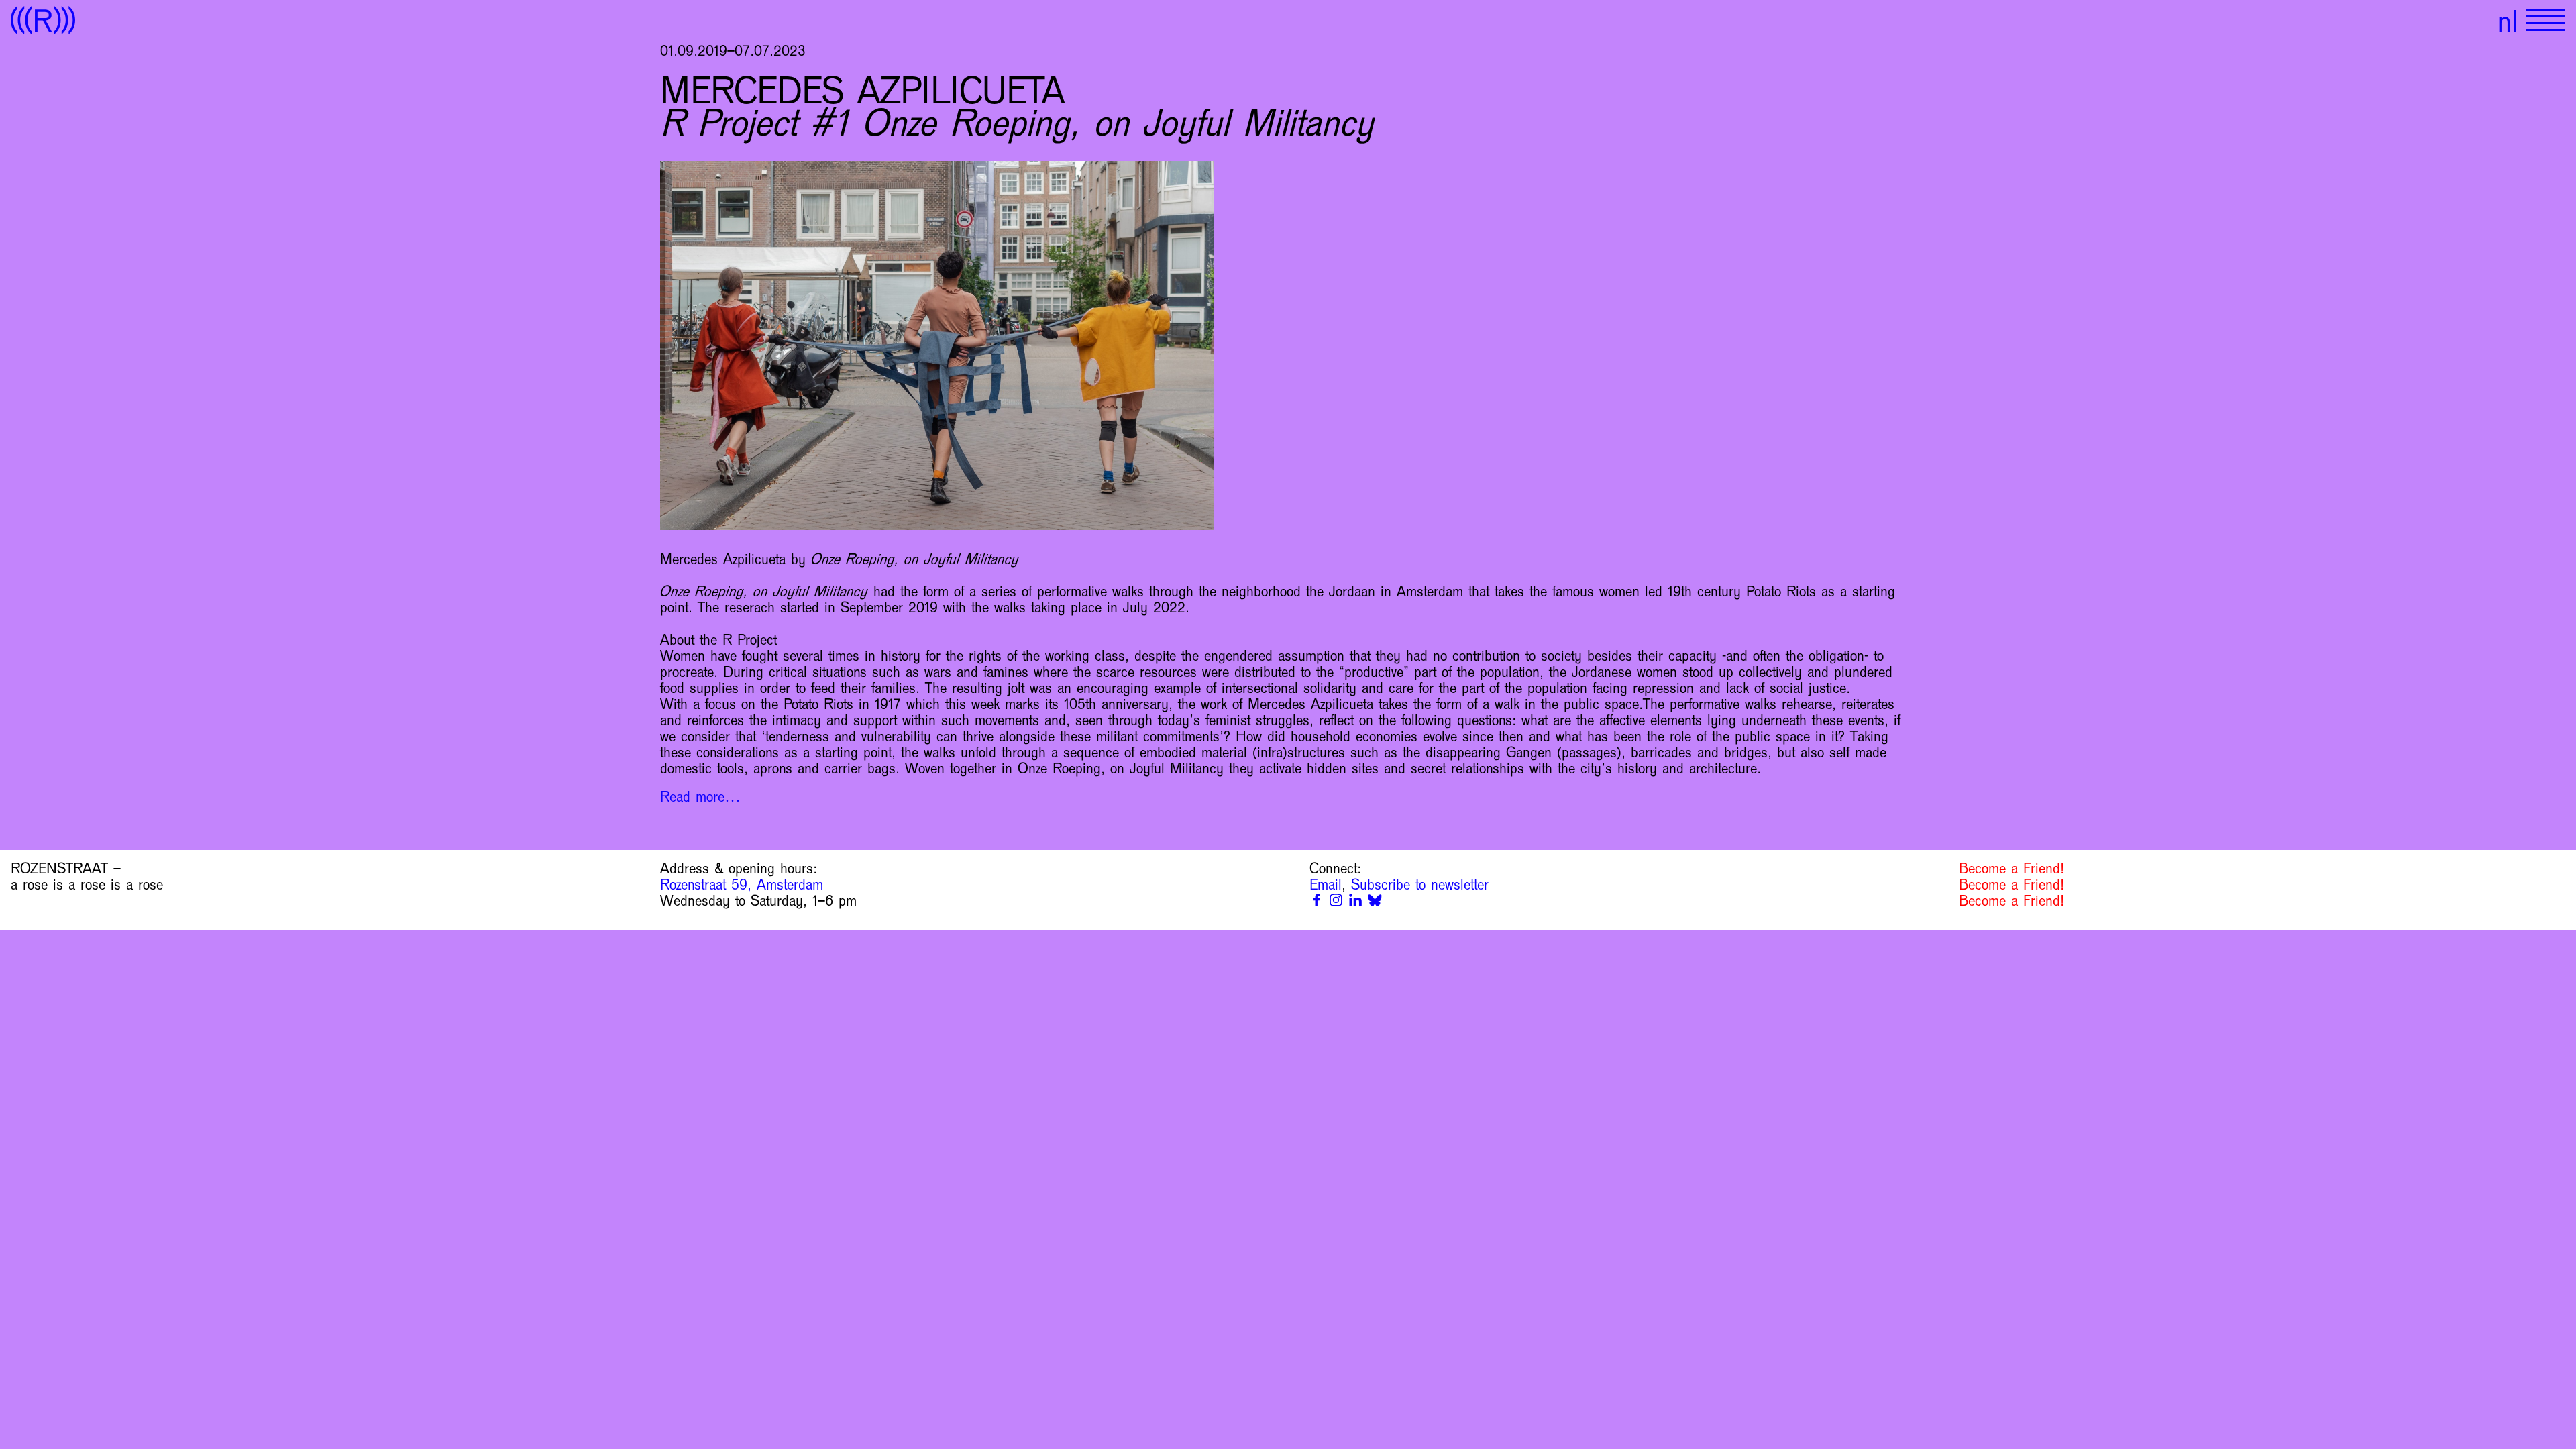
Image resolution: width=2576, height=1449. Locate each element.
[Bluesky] (1375, 900)
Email (1326, 885)
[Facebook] (1317, 900)
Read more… (700, 797)
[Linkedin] (1355, 900)
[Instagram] (1336, 900)
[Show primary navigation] (2545, 20)
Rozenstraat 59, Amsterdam (742, 885)
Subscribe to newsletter (1420, 885)
